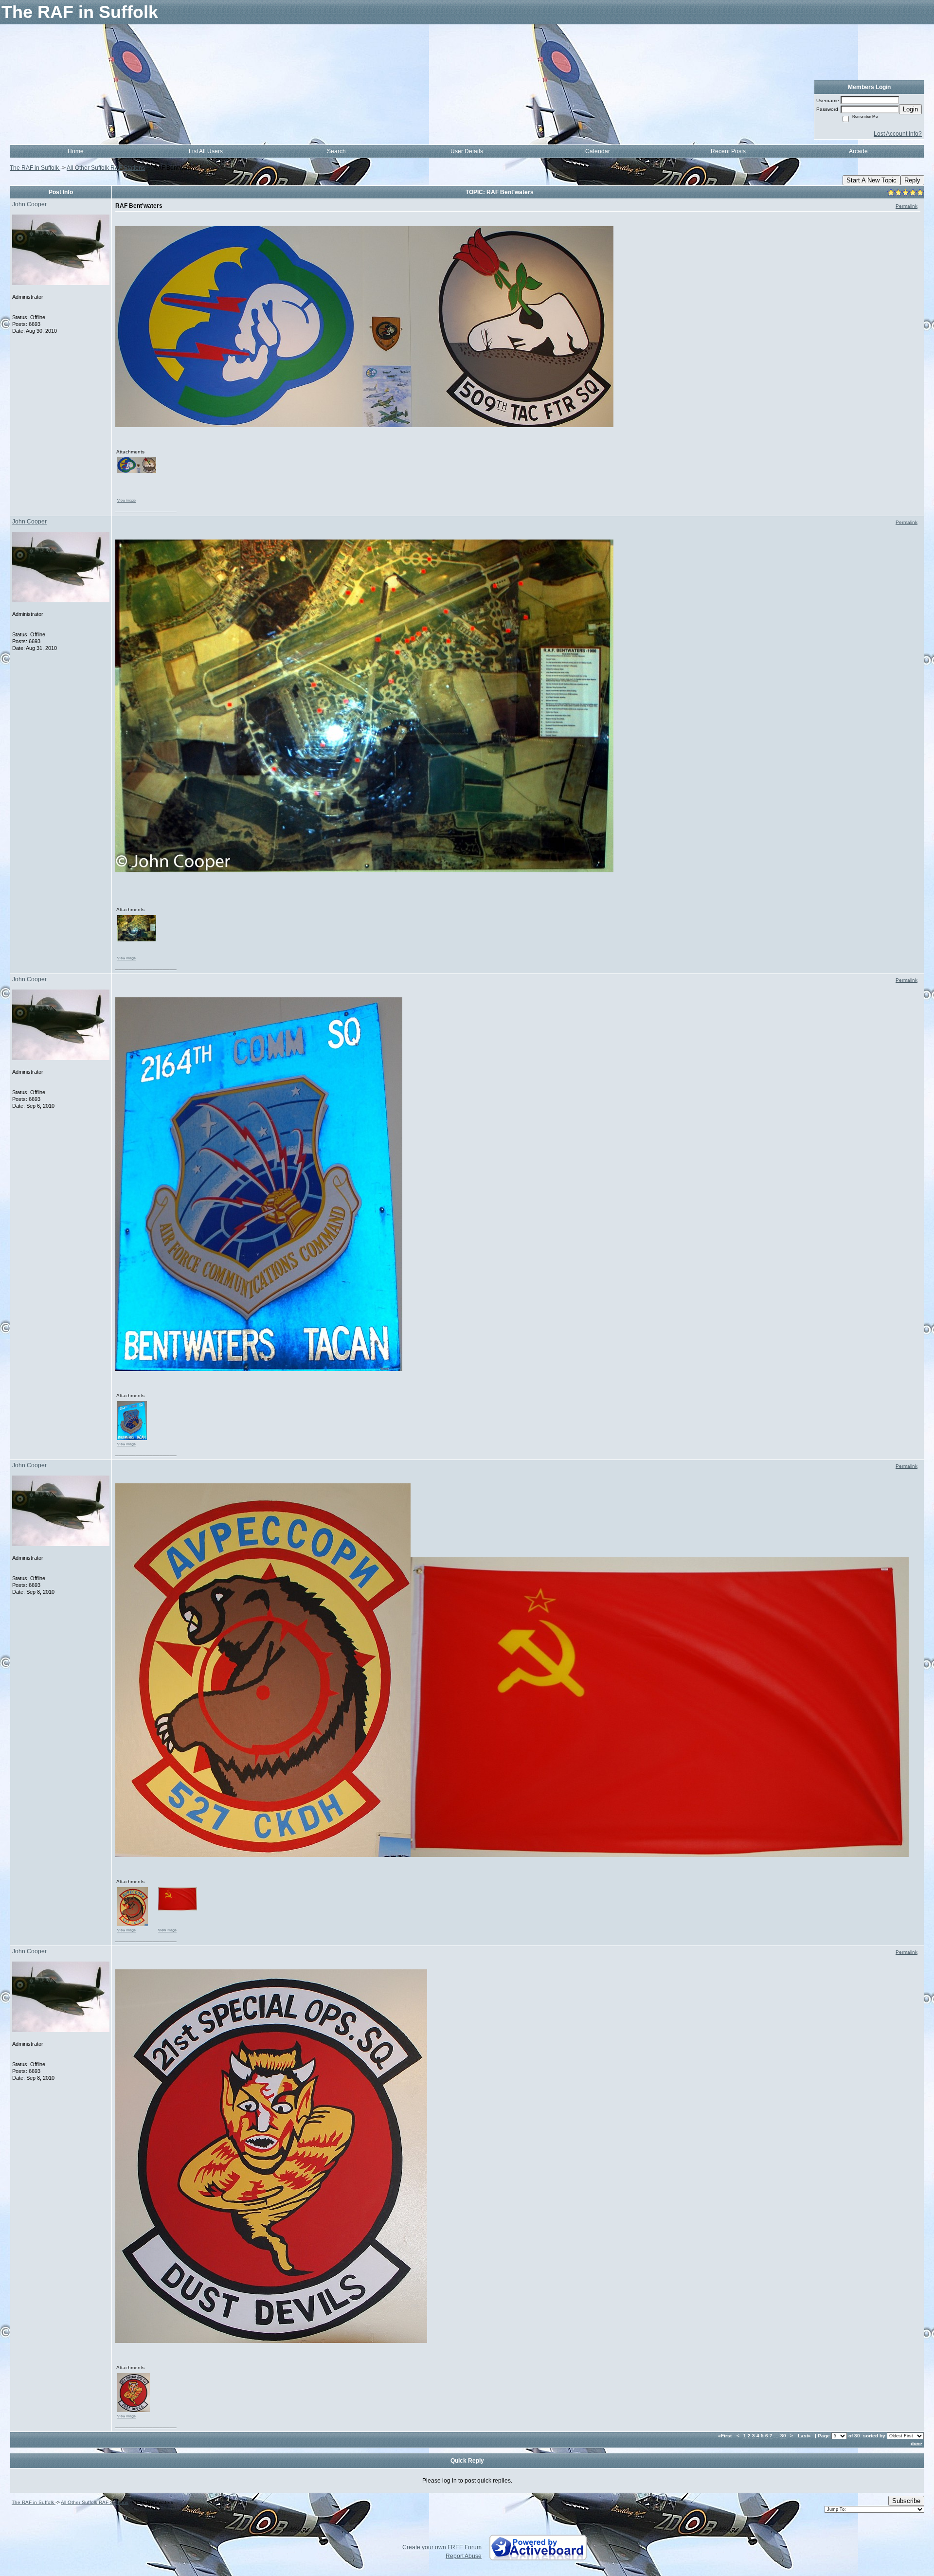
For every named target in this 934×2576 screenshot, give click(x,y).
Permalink (907, 206)
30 (783, 2436)
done (916, 2443)
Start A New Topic (871, 180)
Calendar (598, 151)
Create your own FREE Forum (442, 2547)
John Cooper (29, 204)
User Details (467, 151)
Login (910, 109)
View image (126, 500)
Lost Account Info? (898, 134)
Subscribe (906, 2501)
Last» (805, 2436)
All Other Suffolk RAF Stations (106, 168)
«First (726, 2436)
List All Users (206, 151)
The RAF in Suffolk (35, 168)
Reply (912, 180)
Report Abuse (464, 2556)
